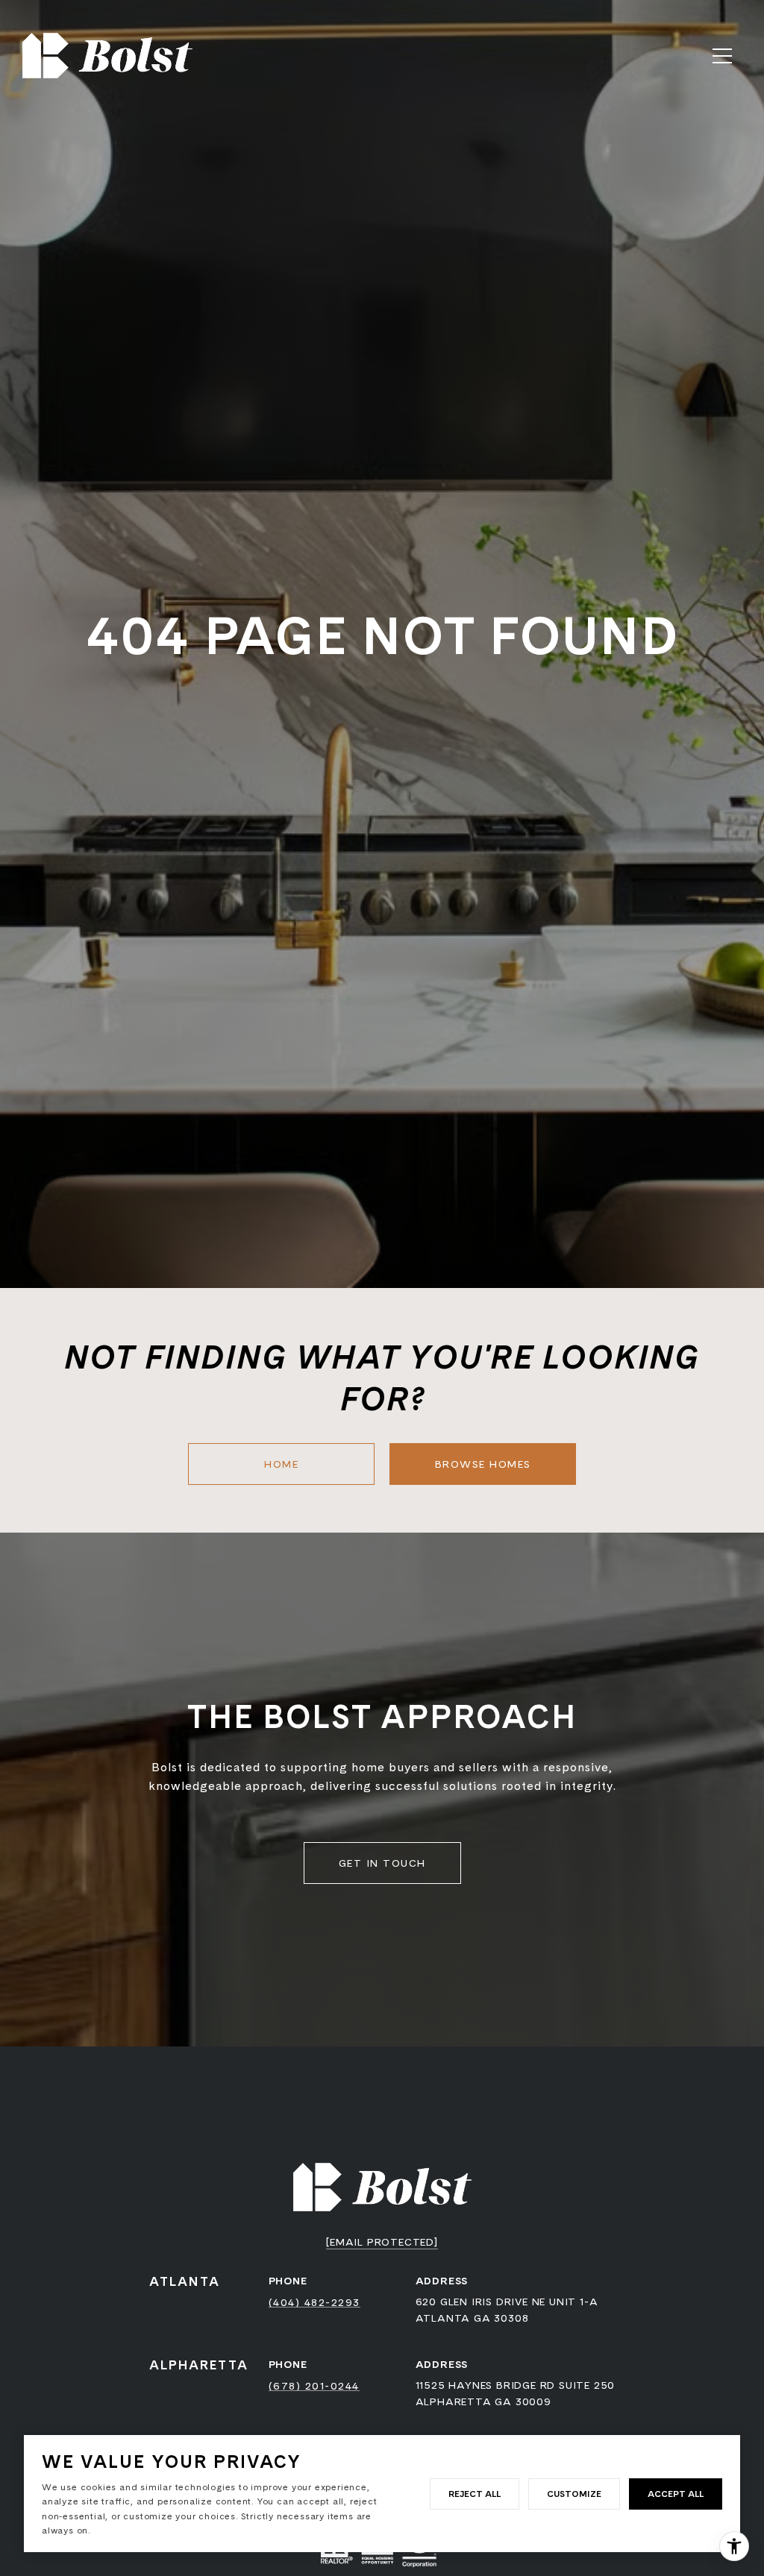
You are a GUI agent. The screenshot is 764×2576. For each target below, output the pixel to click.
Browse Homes (483, 1464)
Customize (574, 2494)
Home (281, 1464)
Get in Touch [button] (382, 1863)
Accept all (676, 2494)
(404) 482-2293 (314, 2302)
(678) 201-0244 (314, 2386)
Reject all (475, 2494)
